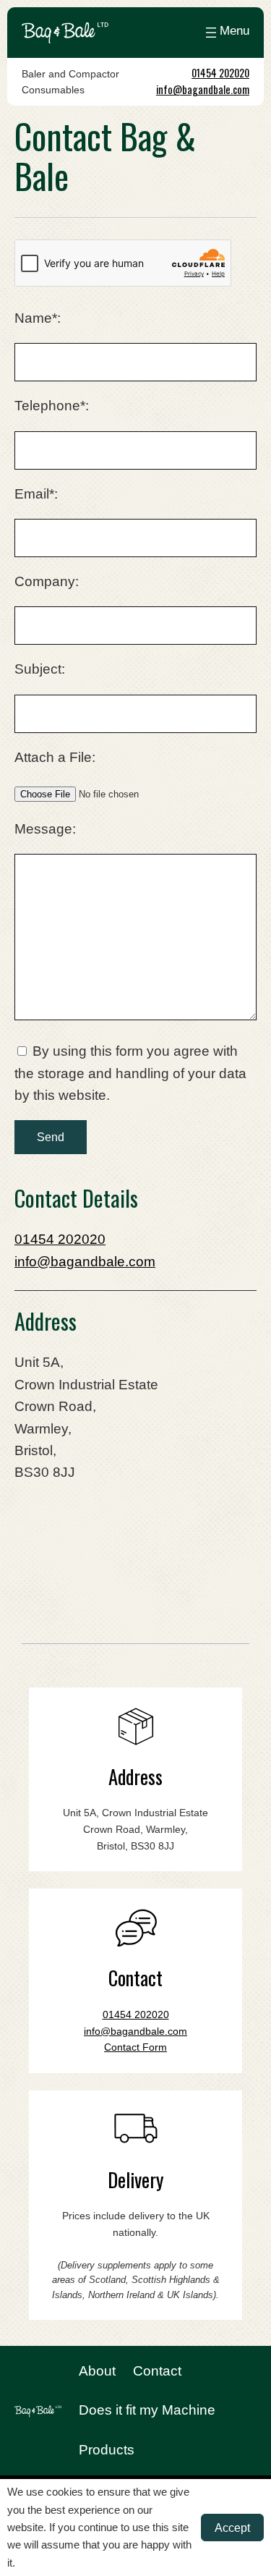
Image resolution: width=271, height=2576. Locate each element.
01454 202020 (220, 73)
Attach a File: (55, 757)
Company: (47, 581)
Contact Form (135, 2047)
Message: (45, 829)
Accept (232, 2528)
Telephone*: (52, 406)
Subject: (40, 669)
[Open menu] (226, 33)
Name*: (38, 318)
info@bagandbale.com (203, 89)
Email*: (36, 494)
